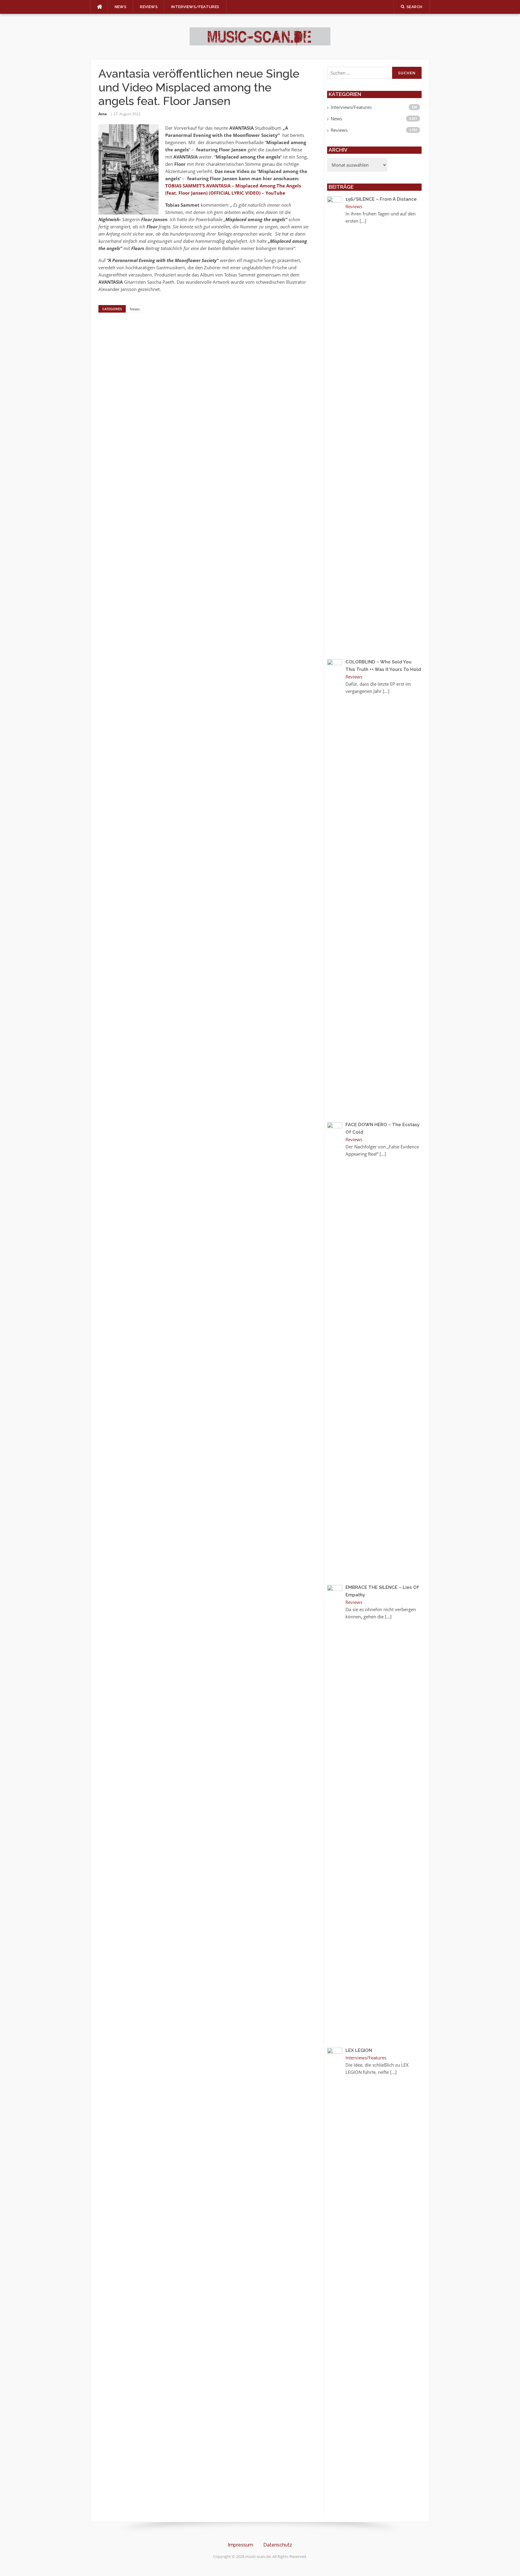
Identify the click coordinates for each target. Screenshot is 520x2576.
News (121, 7)
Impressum (240, 2545)
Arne (103, 114)
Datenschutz (278, 2545)
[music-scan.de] (260, 36)
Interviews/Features (195, 7)
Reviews (149, 7)
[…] (363, 221)
